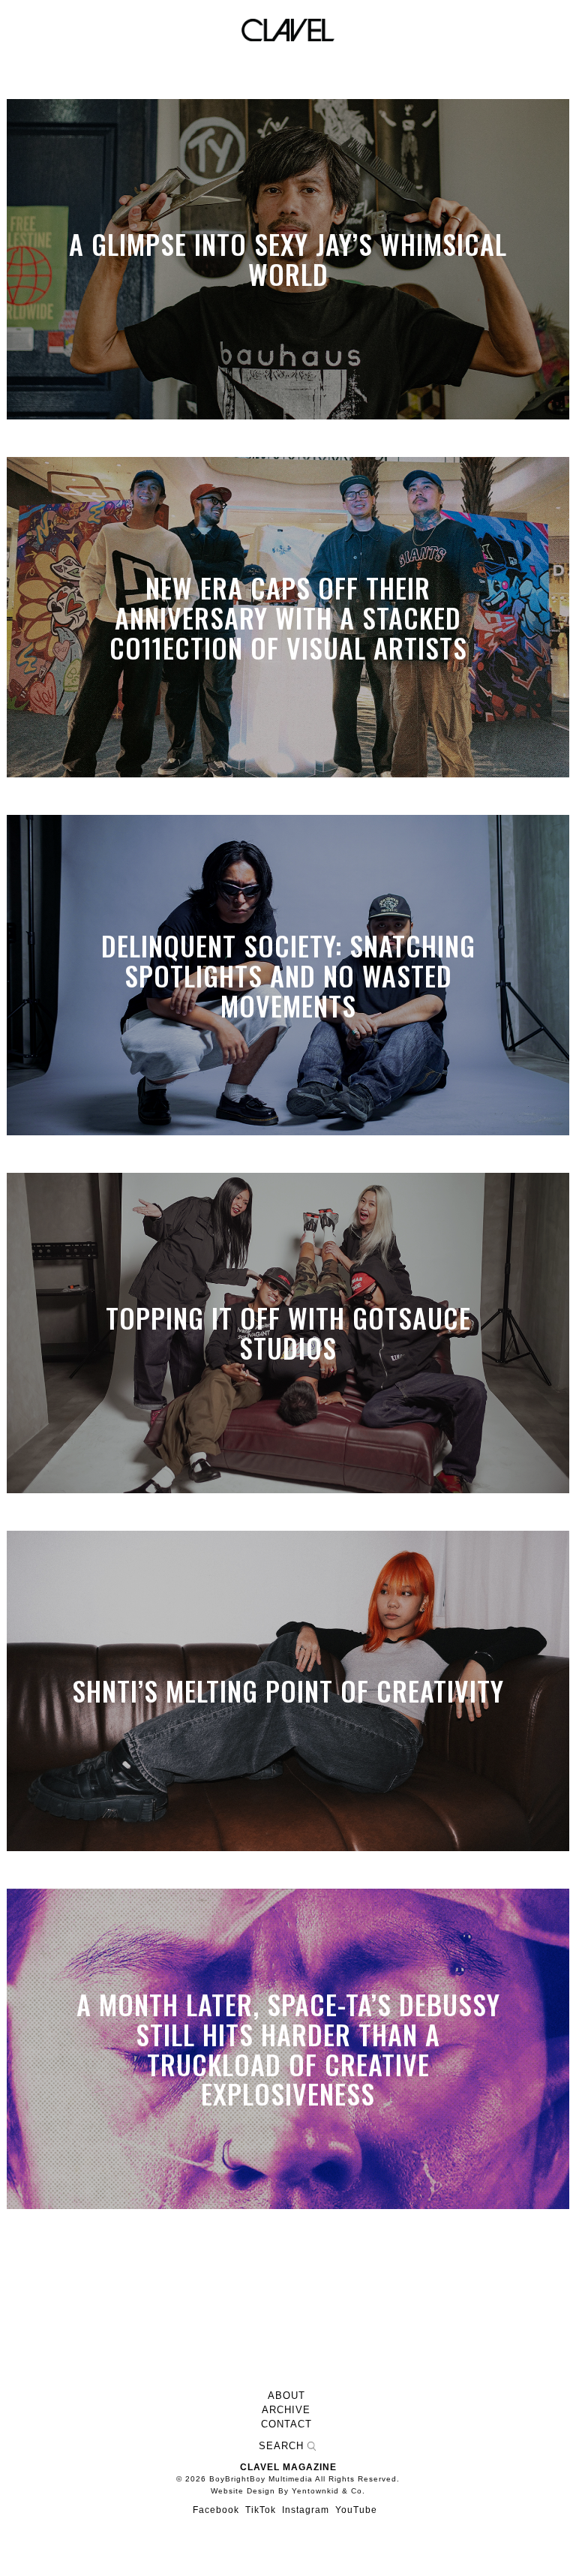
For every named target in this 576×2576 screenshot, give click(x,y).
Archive (286, 2410)
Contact (286, 2424)
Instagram (306, 2510)
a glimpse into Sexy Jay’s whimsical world (288, 259)
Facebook (216, 2510)
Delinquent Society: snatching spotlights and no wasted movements (288, 975)
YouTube (356, 2510)
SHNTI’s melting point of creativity (288, 1691)
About (286, 2396)
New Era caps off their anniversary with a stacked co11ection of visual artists (288, 617)
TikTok (261, 2510)
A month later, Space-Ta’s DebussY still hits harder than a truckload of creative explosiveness (288, 2048)
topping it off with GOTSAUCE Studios (288, 1333)
